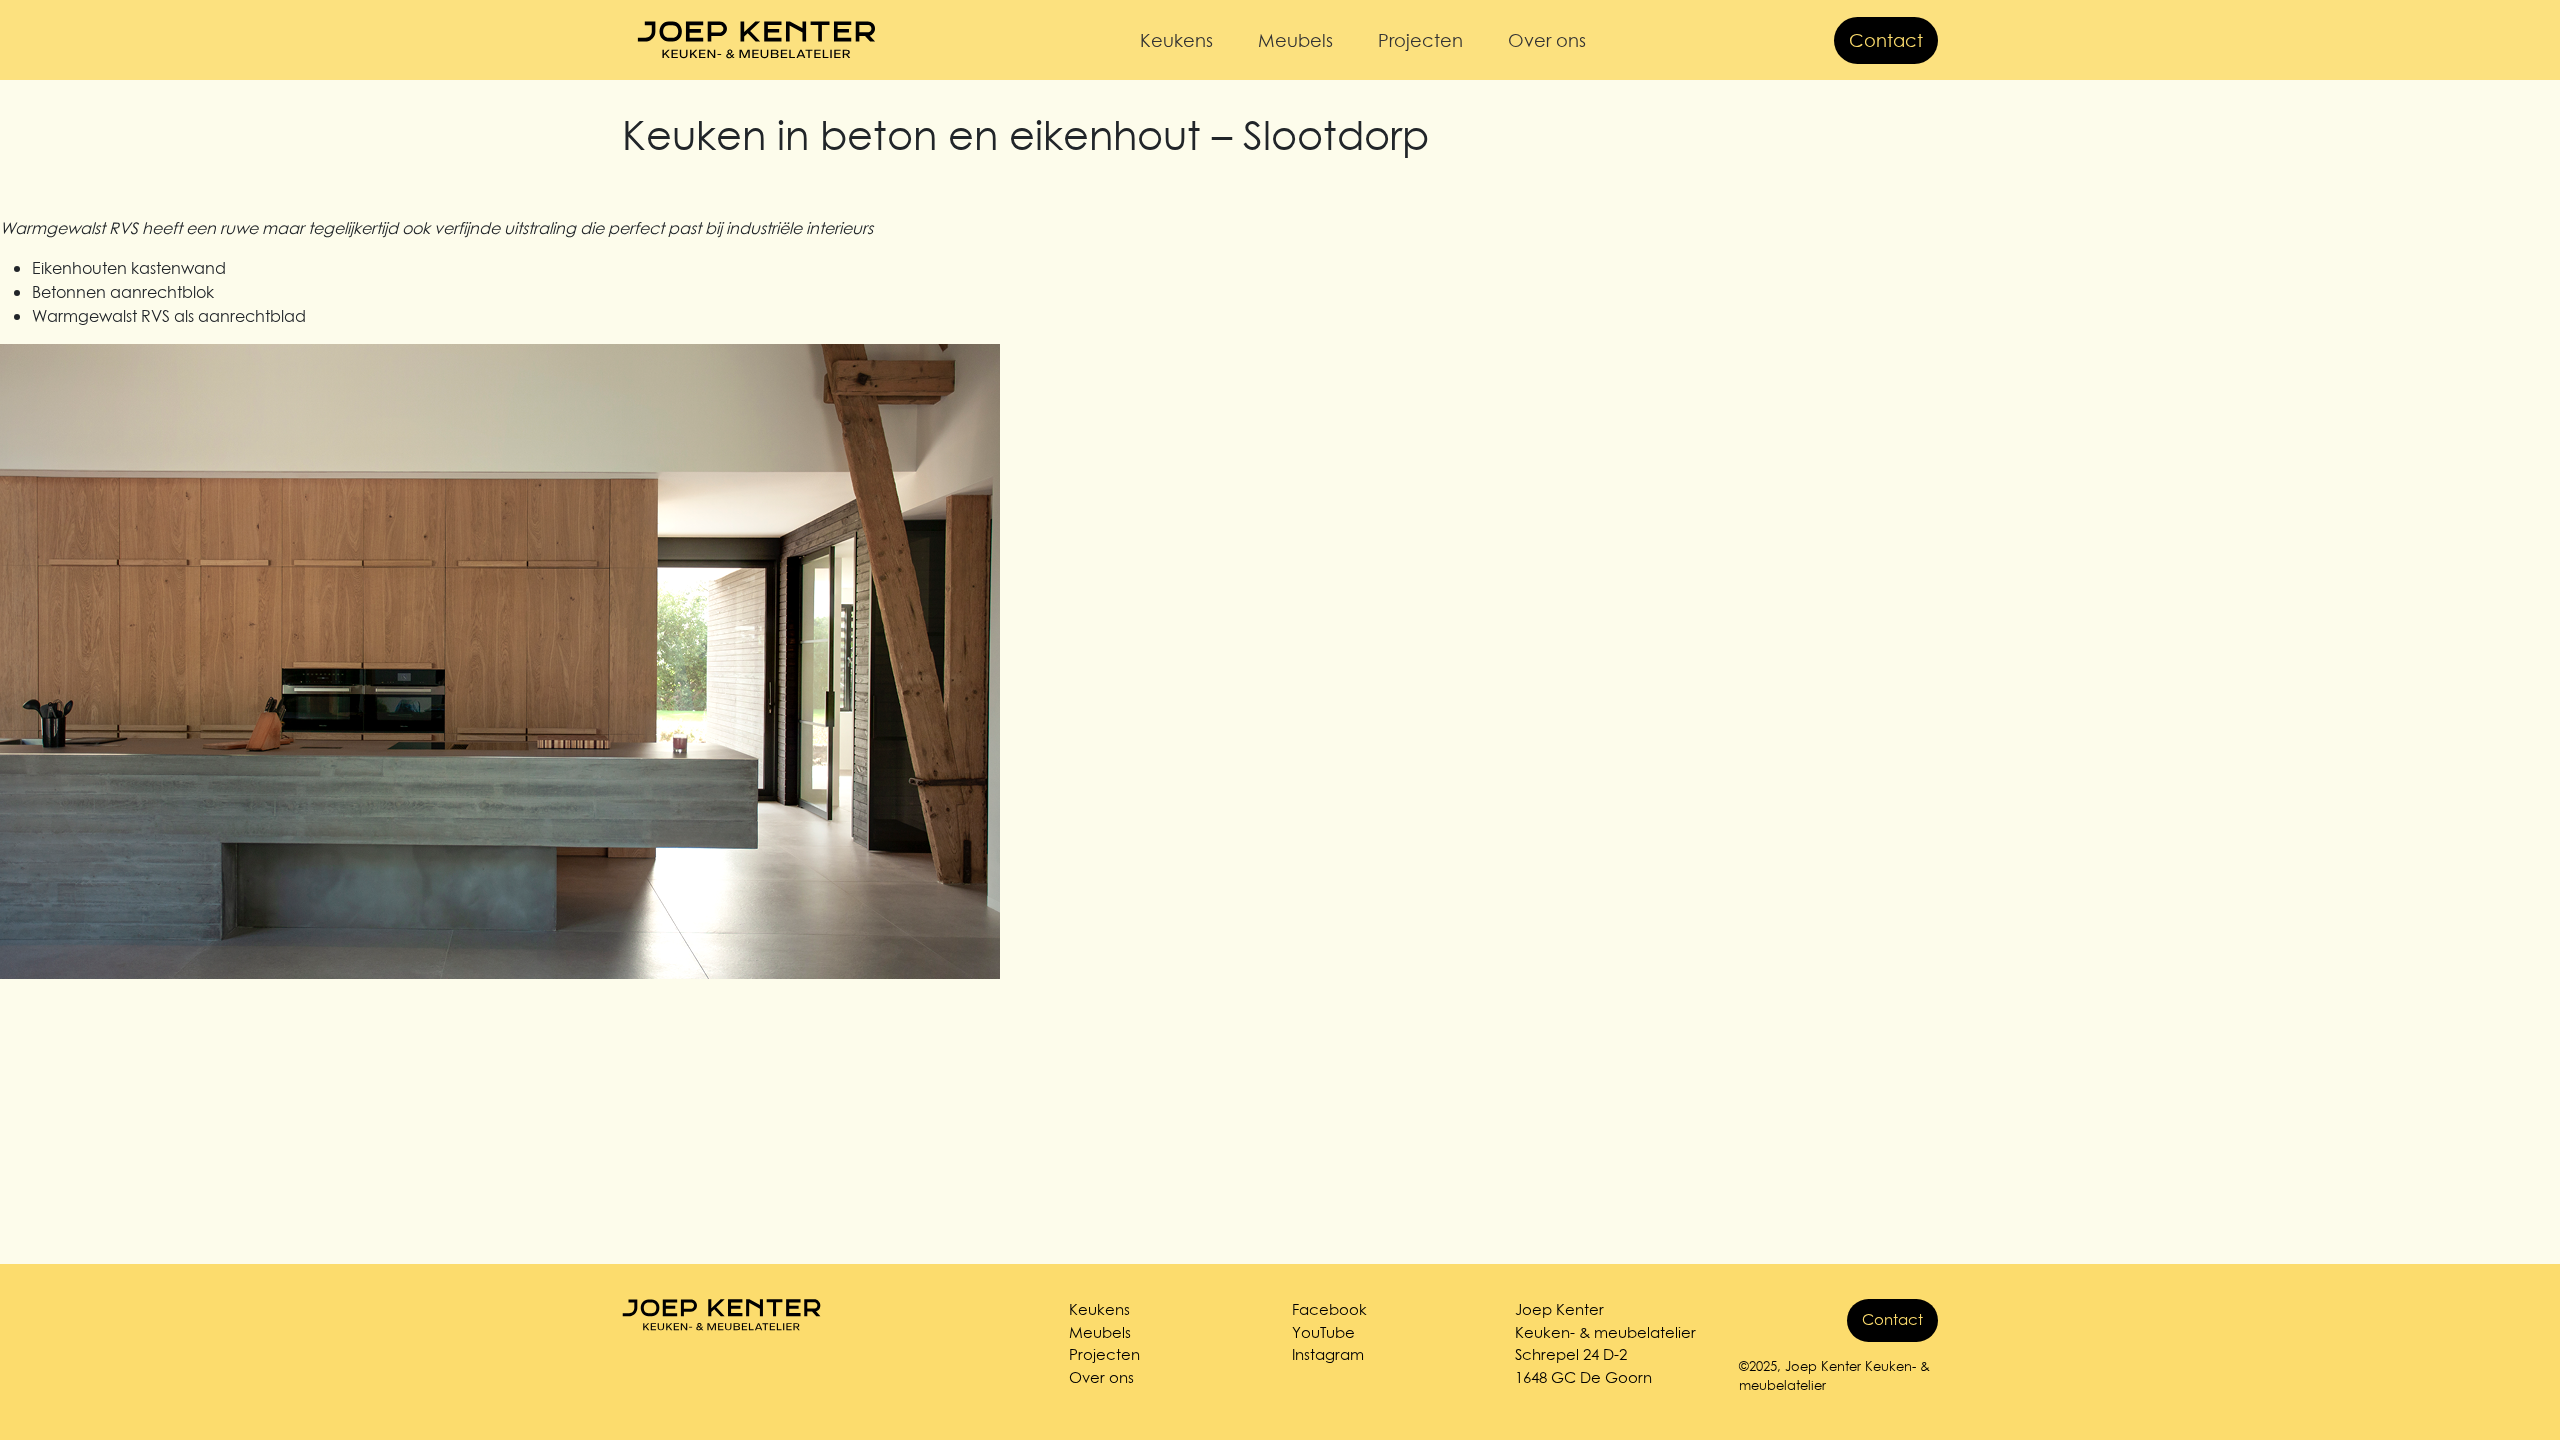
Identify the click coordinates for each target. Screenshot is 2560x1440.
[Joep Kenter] (757, 40)
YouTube (1323, 1332)
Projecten (1420, 40)
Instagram (1328, 1354)
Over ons (1547, 40)
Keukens (1176, 40)
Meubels (1295, 40)
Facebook (1329, 1309)
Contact (1886, 40)
